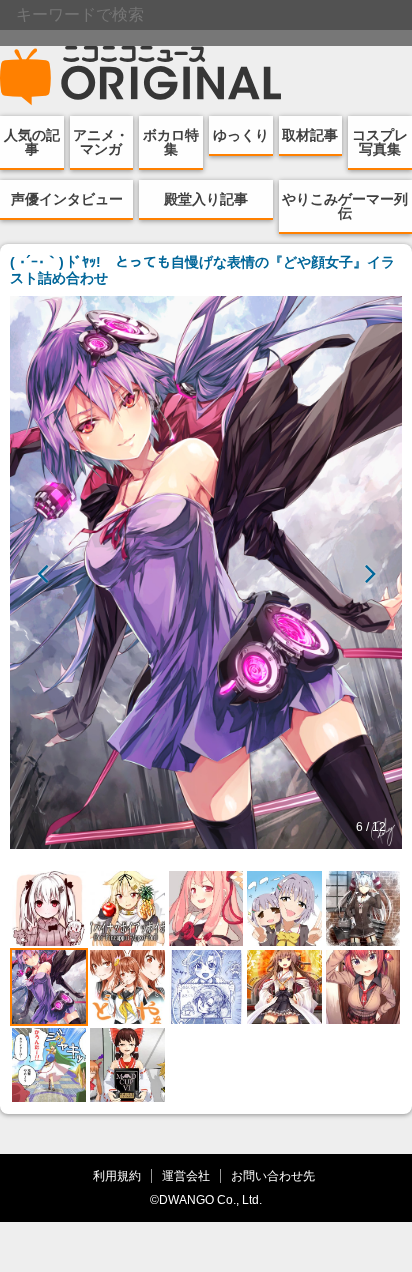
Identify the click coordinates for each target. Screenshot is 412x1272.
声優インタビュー (67, 199)
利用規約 (117, 1175)
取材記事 (310, 135)
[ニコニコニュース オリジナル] (141, 76)
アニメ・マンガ (101, 142)
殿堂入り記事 (206, 199)
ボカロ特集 (171, 142)
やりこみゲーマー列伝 (345, 206)
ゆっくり (241, 135)
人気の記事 (32, 142)
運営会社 (186, 1175)
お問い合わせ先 (273, 1175)
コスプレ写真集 (380, 142)
